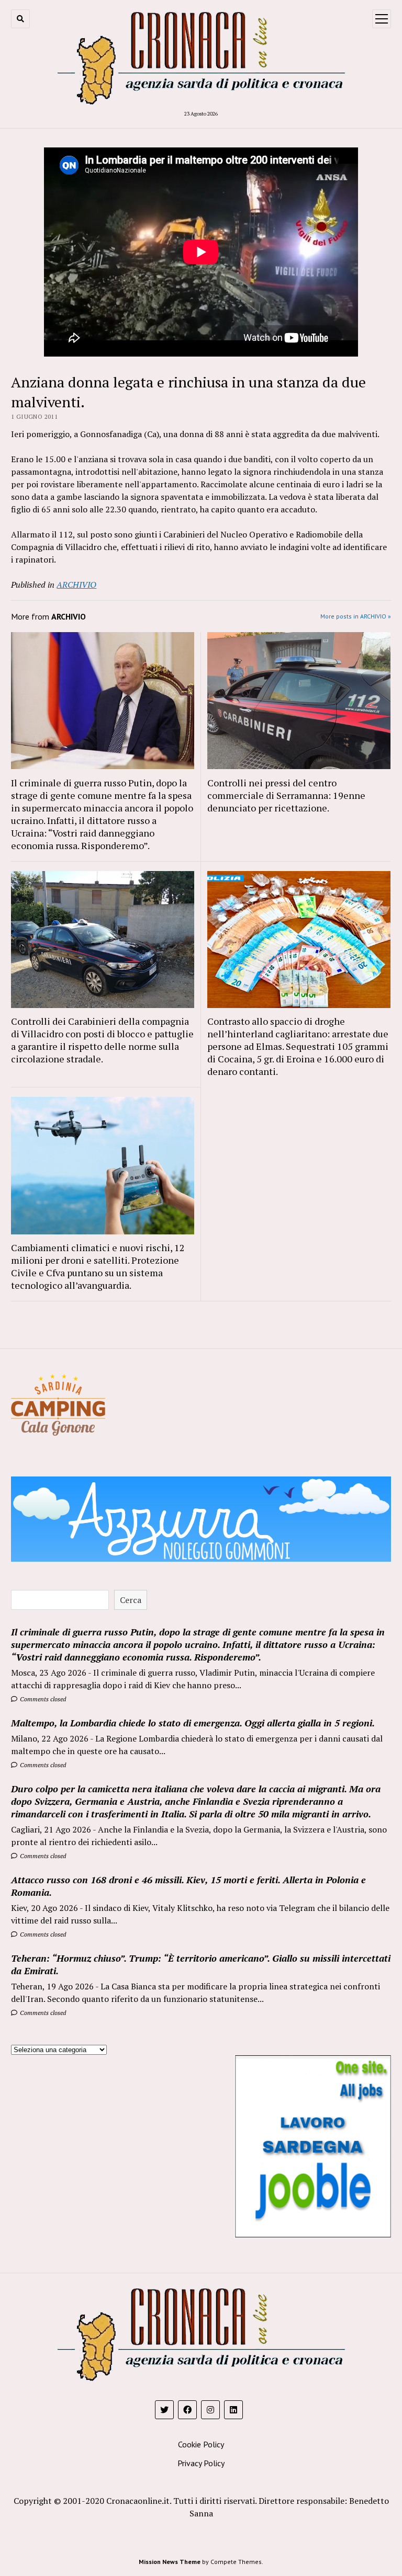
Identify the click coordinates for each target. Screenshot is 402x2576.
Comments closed (42, 1699)
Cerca (131, 1600)
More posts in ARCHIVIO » (356, 616)
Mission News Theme (170, 2562)
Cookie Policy (201, 2444)
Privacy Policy (201, 2463)
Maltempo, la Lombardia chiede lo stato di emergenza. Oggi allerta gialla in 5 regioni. (193, 1723)
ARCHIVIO (76, 585)
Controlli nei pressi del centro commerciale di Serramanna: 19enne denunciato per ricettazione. (286, 795)
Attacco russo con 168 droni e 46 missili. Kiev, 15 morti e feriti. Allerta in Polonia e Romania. (188, 1886)
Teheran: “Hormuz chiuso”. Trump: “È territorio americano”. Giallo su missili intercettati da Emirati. (201, 1964)
